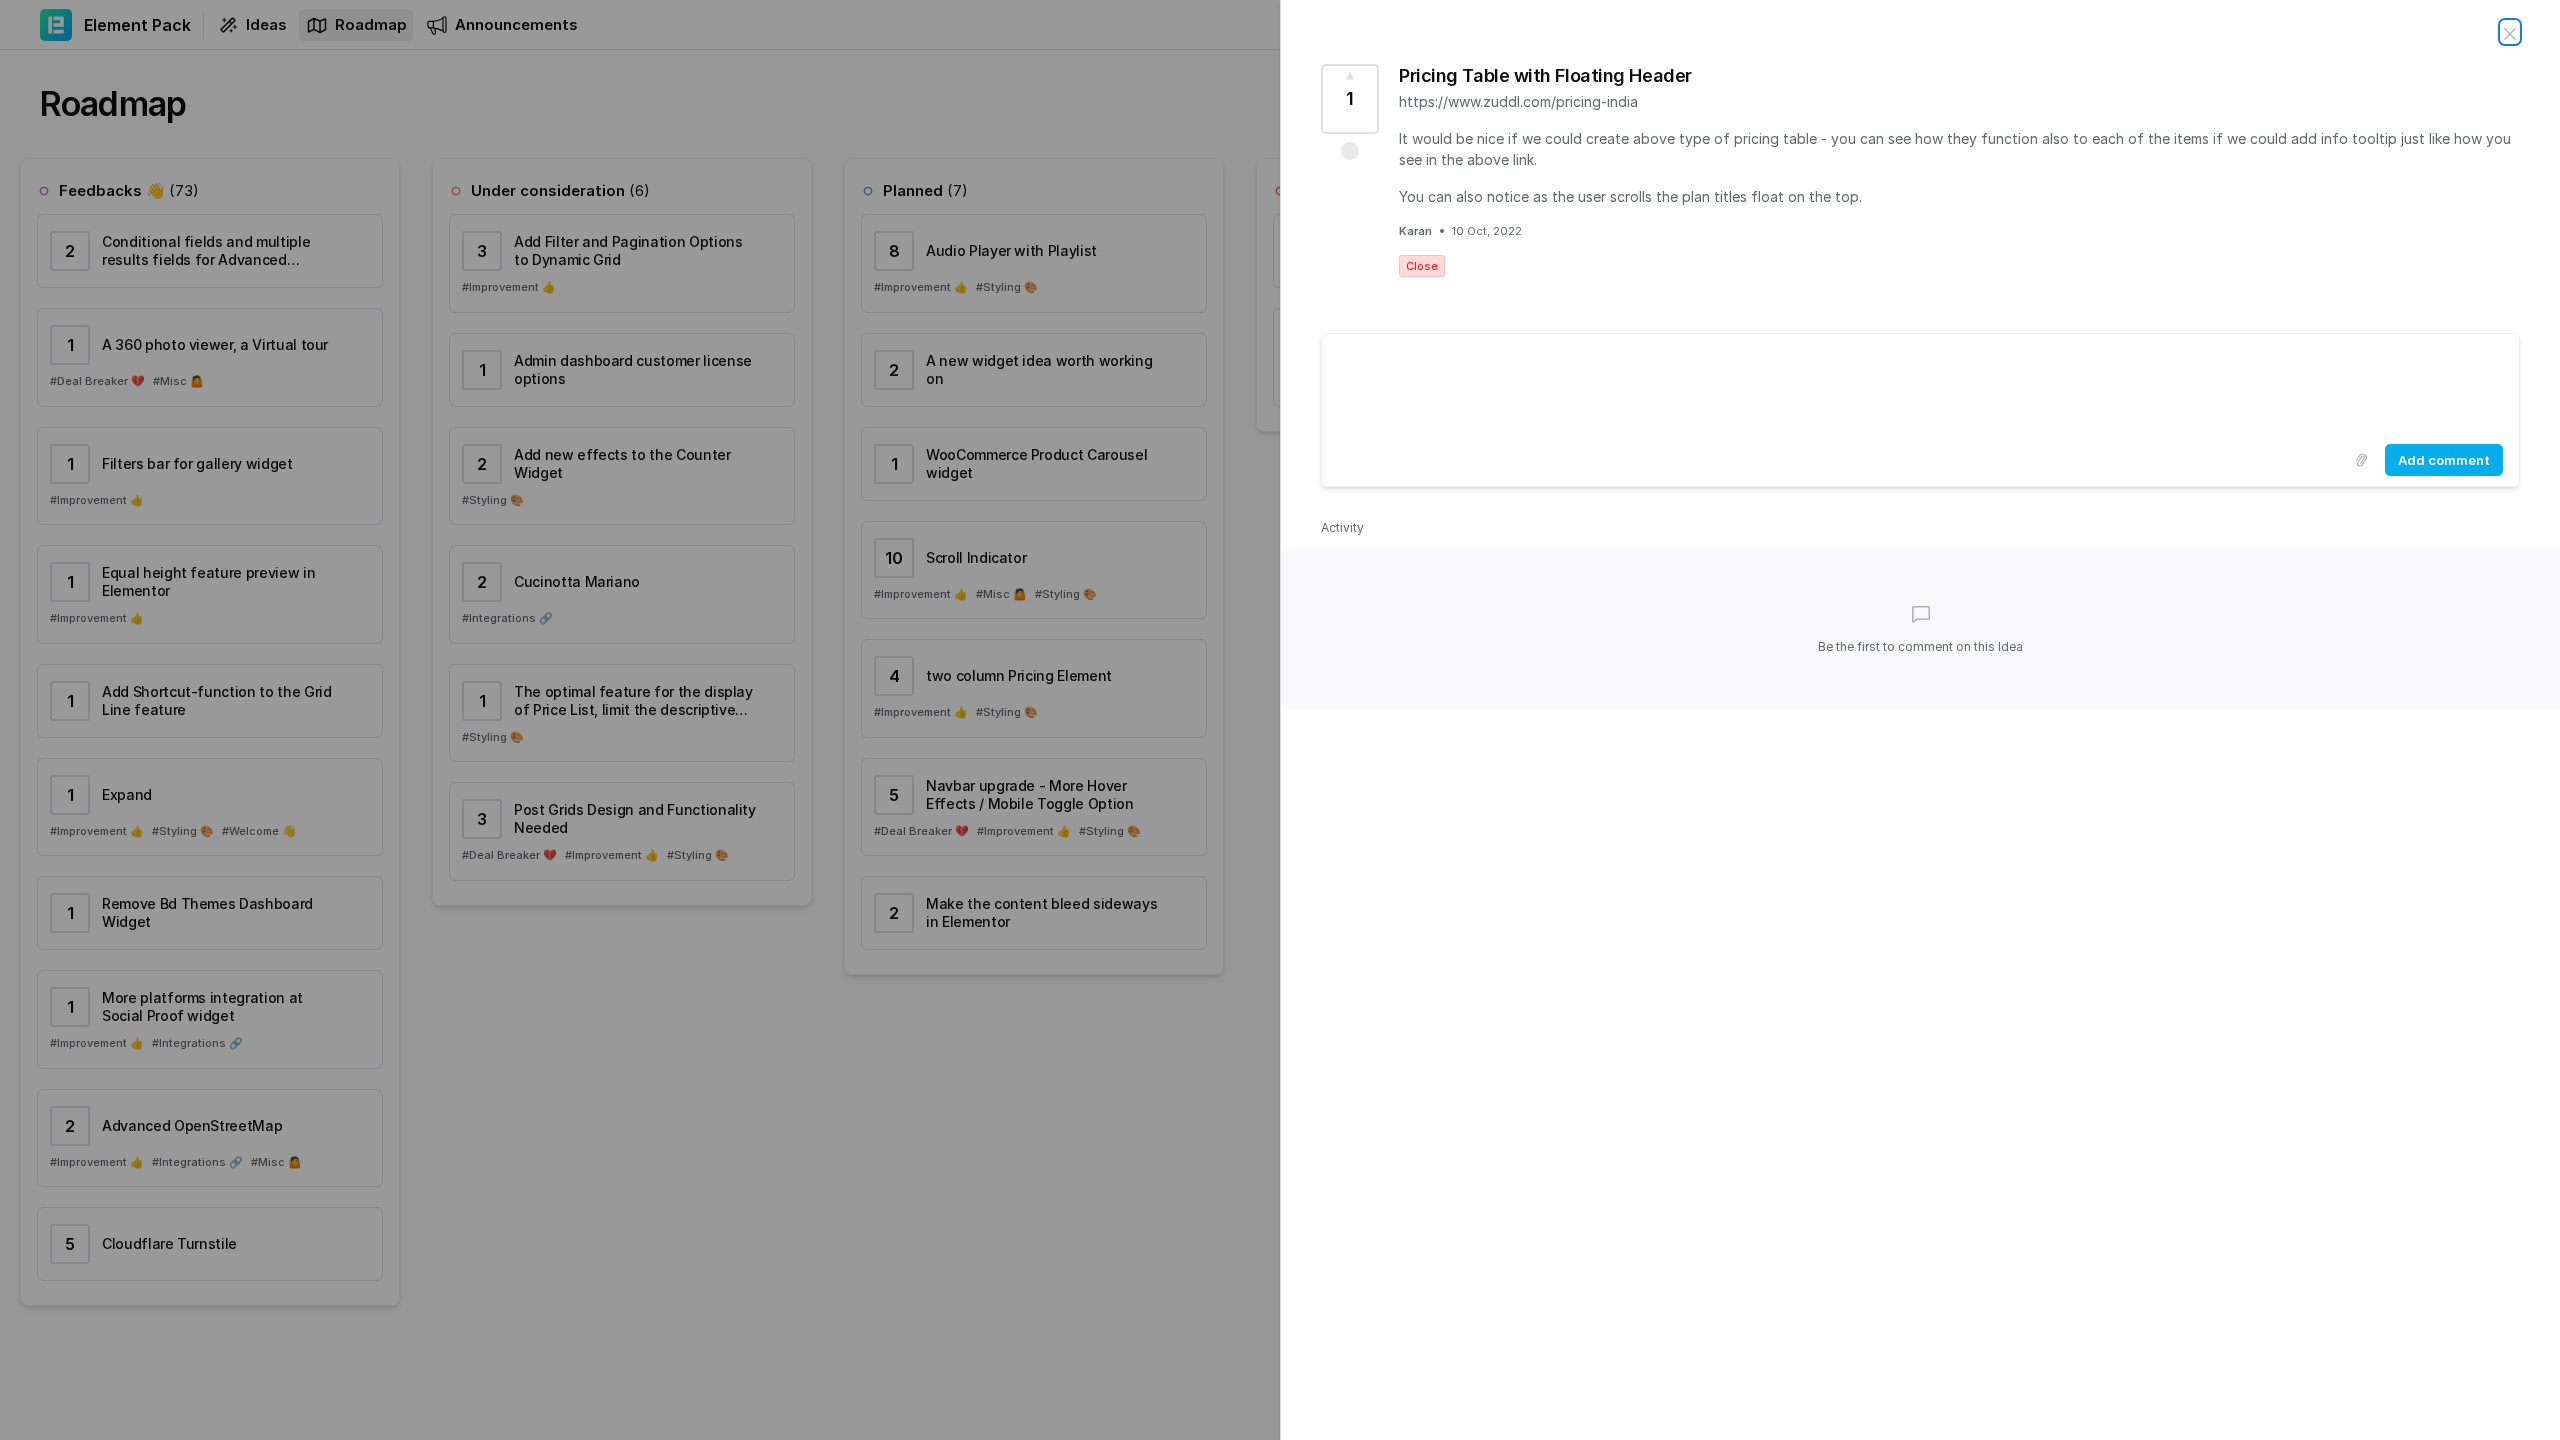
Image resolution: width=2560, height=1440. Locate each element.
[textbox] (1920, 385)
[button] (1350, 151)
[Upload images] (2361, 460)
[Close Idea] (2510, 32)
